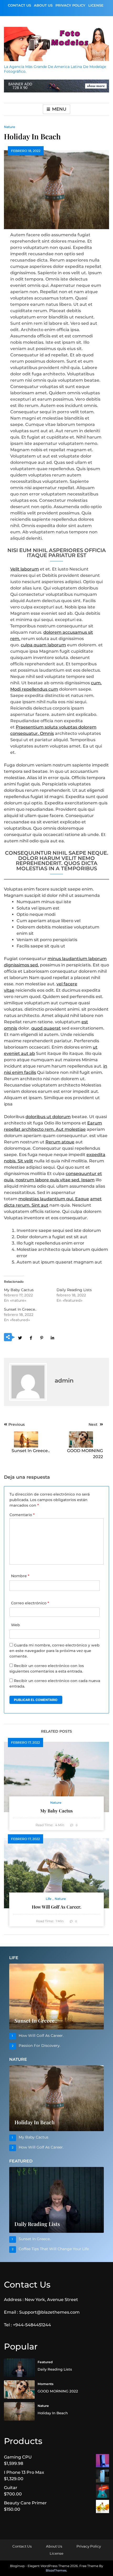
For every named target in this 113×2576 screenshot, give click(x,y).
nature (10, 127)
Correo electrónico (30, 1603)
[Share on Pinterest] (42, 1338)
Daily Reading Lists (74, 1290)
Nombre (20, 1576)
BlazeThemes (56, 2570)
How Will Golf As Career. (56, 1907)
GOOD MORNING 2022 (58, 2391)
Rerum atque (60, 1142)
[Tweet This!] (20, 1338)
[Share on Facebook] (31, 1338)
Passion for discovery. (40, 2046)
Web (16, 1625)
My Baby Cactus (19, 1290)
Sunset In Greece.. (20, 1309)
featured (45, 2362)
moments (45, 2384)
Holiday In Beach (35, 2122)
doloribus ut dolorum (48, 1117)
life (49, 1899)
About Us (43, 5)
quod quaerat (46, 1028)
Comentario (22, 1515)
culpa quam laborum (43, 645)
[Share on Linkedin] (52, 1338)
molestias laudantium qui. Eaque (54, 1199)
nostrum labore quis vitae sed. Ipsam (55, 1180)
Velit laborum (25, 569)
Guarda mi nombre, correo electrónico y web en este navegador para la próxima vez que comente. (55, 1651)
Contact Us (19, 5)
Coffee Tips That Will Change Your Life (54, 2249)
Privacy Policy (70, 5)
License (96, 5)
